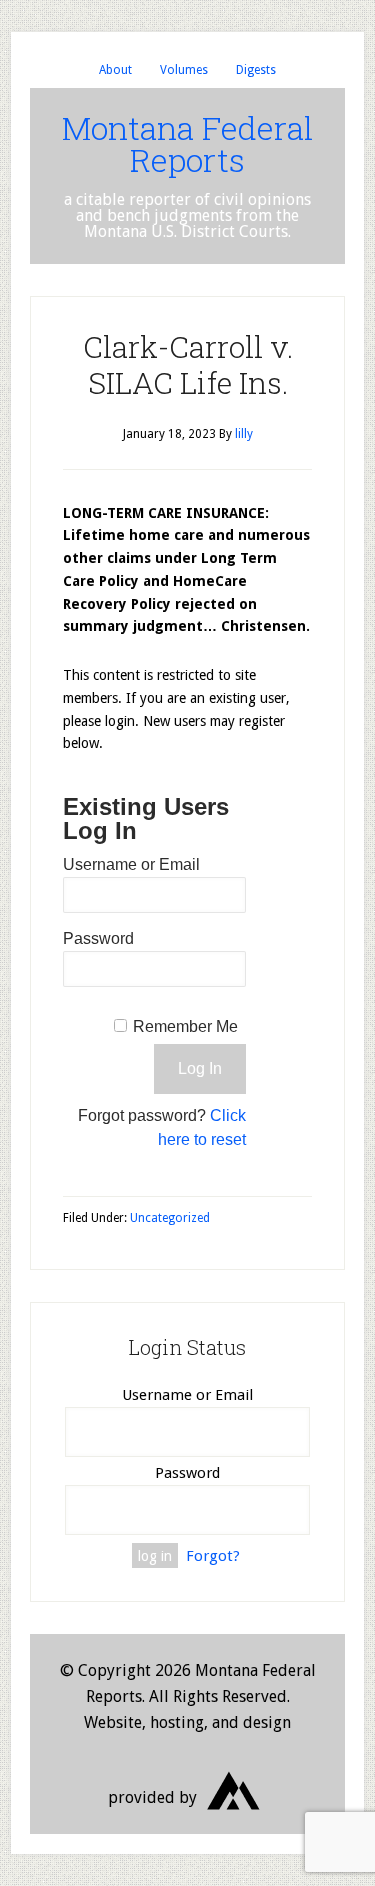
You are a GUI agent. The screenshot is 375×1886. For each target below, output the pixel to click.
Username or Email (131, 864)
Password (98, 938)
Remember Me (185, 1026)
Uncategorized (170, 1218)
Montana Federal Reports (187, 143)
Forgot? (213, 1556)
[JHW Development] (234, 1816)
